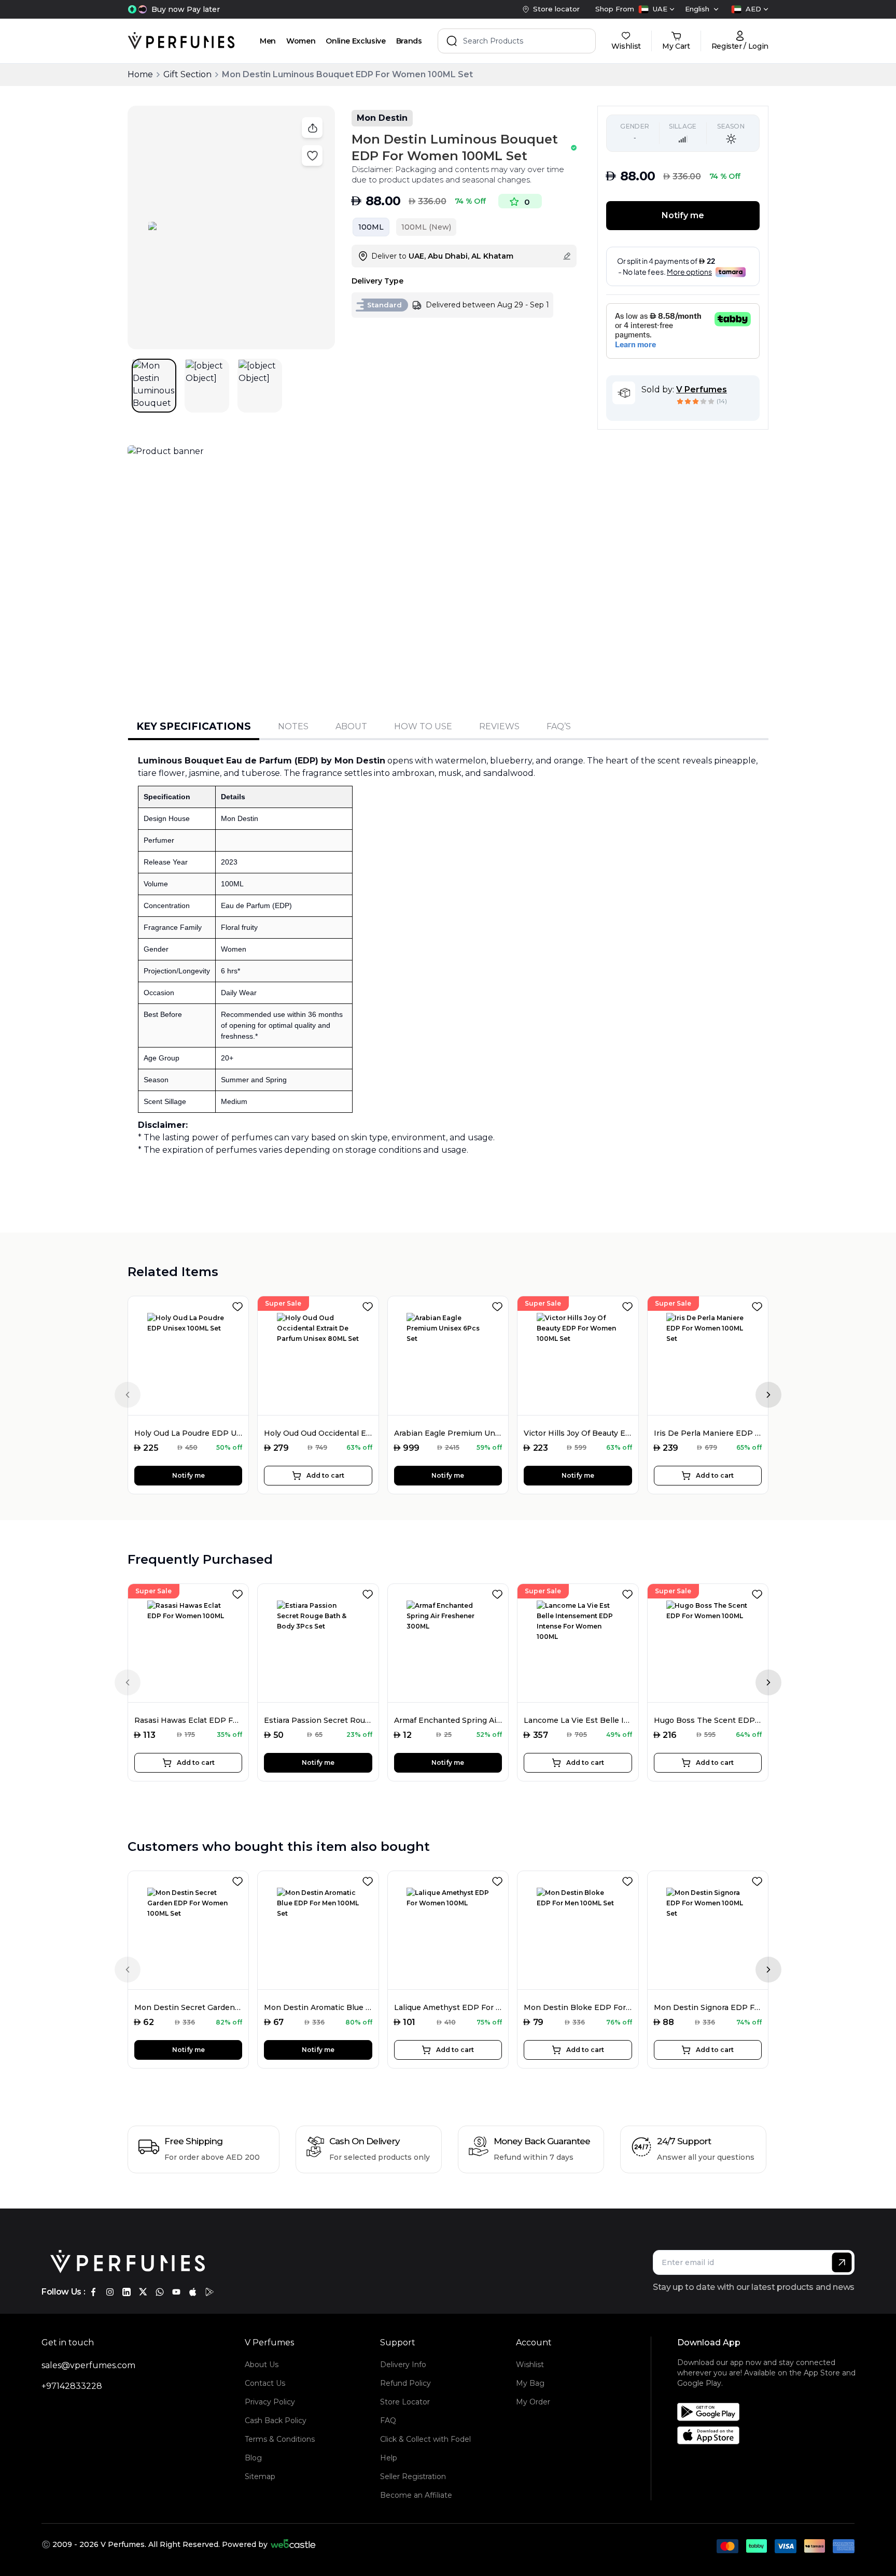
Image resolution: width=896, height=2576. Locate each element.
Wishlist (530, 2365)
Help (389, 2458)
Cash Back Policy (276, 2421)
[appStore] (193, 2292)
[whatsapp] (160, 2292)
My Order (533, 2402)
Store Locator (405, 2402)
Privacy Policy (270, 2402)
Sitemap (260, 2476)
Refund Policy (405, 2383)
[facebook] (93, 2292)
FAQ (388, 2421)
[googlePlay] (209, 2292)
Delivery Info (403, 2365)
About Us (262, 2365)
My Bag (530, 2383)
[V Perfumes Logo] (181, 41)
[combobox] (656, 9)
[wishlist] (240, 1305)
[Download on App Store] (769, 2435)
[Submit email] (842, 2262)
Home (140, 74)
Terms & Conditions (280, 2439)
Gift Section (187, 74)
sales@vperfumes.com (88, 2365)
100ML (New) (426, 227)
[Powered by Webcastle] (293, 2544)
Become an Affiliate (416, 2495)
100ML (371, 227)
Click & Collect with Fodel (425, 2439)
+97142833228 (72, 2386)
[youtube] (176, 2292)
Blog (253, 2458)
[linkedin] (127, 2292)
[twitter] (143, 2292)
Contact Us (265, 2383)
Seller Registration (413, 2476)
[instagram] (110, 2292)
